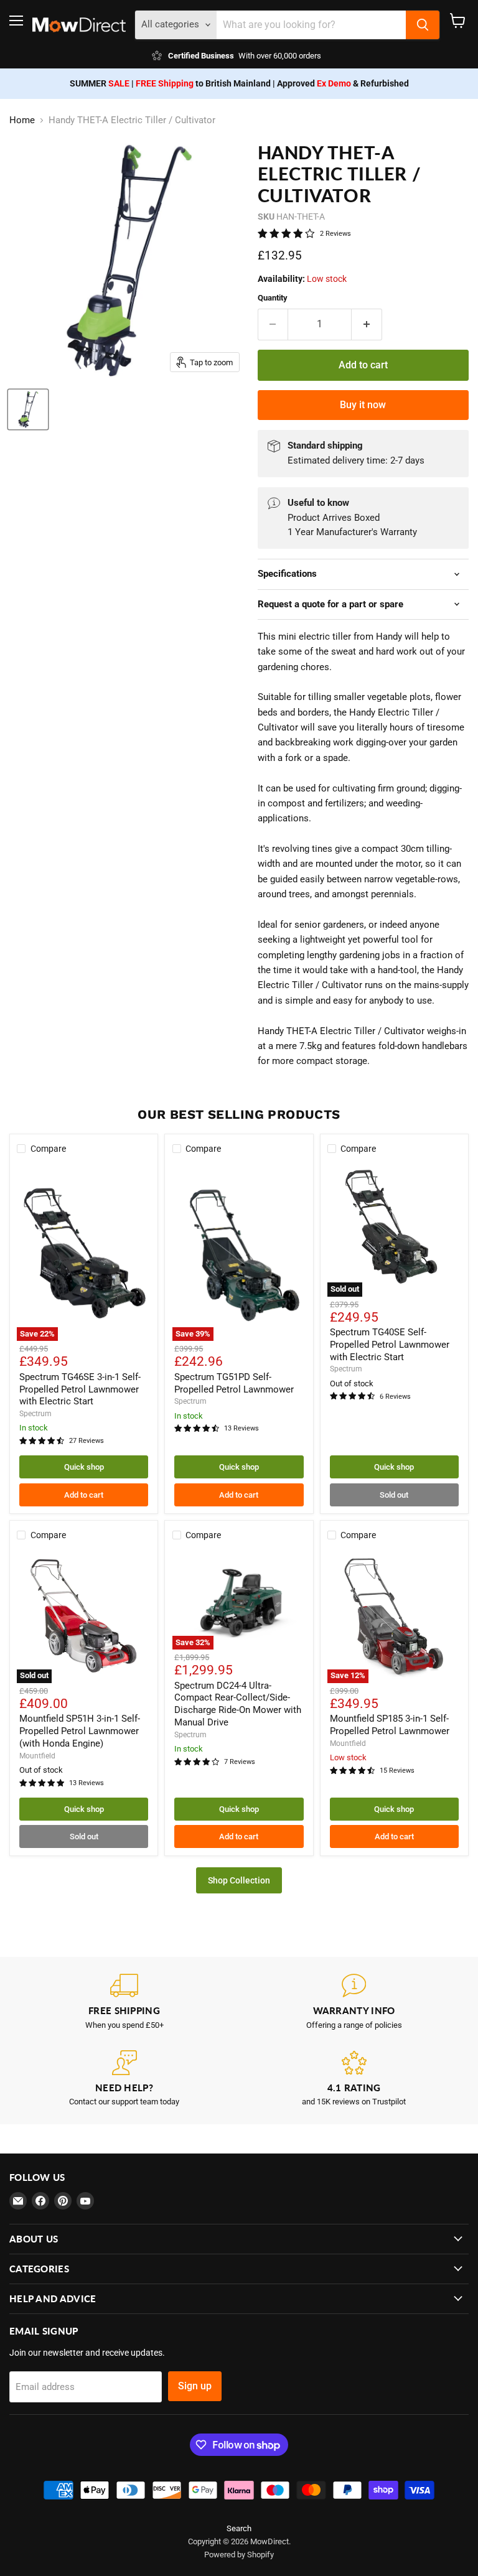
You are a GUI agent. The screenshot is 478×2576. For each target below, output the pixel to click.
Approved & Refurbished (343, 83)
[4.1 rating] (354, 2079)
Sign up (195, 2386)
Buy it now (363, 405)
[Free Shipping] (124, 2002)
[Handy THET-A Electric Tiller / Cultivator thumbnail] (28, 409)
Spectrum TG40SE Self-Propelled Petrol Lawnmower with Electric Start (390, 1344)
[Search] (423, 25)
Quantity (273, 298)
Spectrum (35, 1414)
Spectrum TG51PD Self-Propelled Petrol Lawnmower (234, 1383)
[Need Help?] (124, 2079)
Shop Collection (239, 1880)
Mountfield (37, 1756)
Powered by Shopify (239, 2555)
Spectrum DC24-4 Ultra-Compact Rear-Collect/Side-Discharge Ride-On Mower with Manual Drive (238, 1704)
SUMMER (100, 83)
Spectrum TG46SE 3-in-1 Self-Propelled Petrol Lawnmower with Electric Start (80, 1389)
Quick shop (84, 1467)
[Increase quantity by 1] (367, 324)
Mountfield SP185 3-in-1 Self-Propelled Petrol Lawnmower (390, 1725)
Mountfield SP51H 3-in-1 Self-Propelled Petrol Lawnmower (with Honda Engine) (80, 1731)
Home (22, 120)
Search (239, 2528)
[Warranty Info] (354, 2002)
